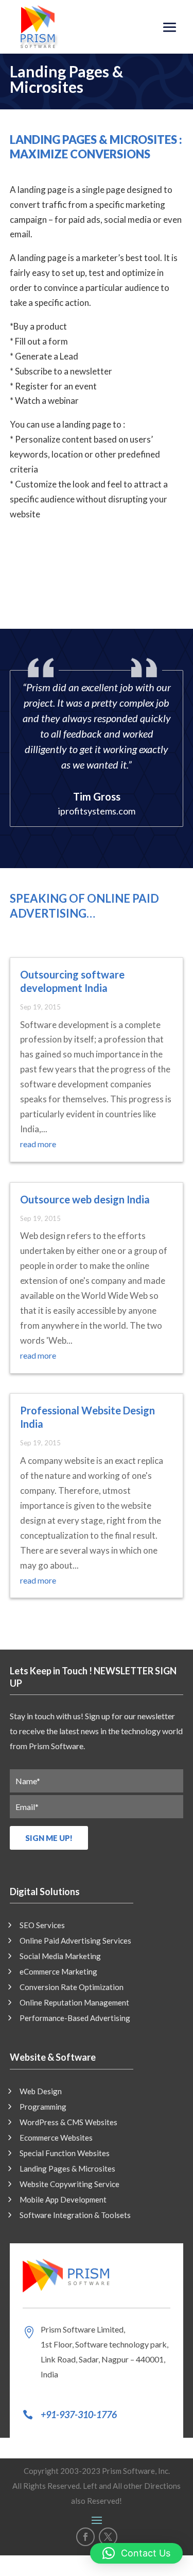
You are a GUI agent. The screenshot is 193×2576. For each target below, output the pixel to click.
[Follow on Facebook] (85, 2537)
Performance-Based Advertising (75, 2018)
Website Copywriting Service (69, 2184)
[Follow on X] (108, 2537)
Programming (43, 2107)
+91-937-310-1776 (79, 2415)
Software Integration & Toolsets (75, 2215)
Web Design (41, 2092)
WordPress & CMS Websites (68, 2123)
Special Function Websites (65, 2154)
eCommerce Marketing (58, 1972)
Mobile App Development (63, 2200)
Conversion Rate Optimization (72, 1987)
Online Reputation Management (74, 2003)
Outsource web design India (85, 1199)
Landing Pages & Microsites (67, 2169)
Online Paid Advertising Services (75, 1941)
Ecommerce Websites (56, 2138)
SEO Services (42, 1926)
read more (38, 1144)
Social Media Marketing (60, 1957)
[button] (136, 2553)
